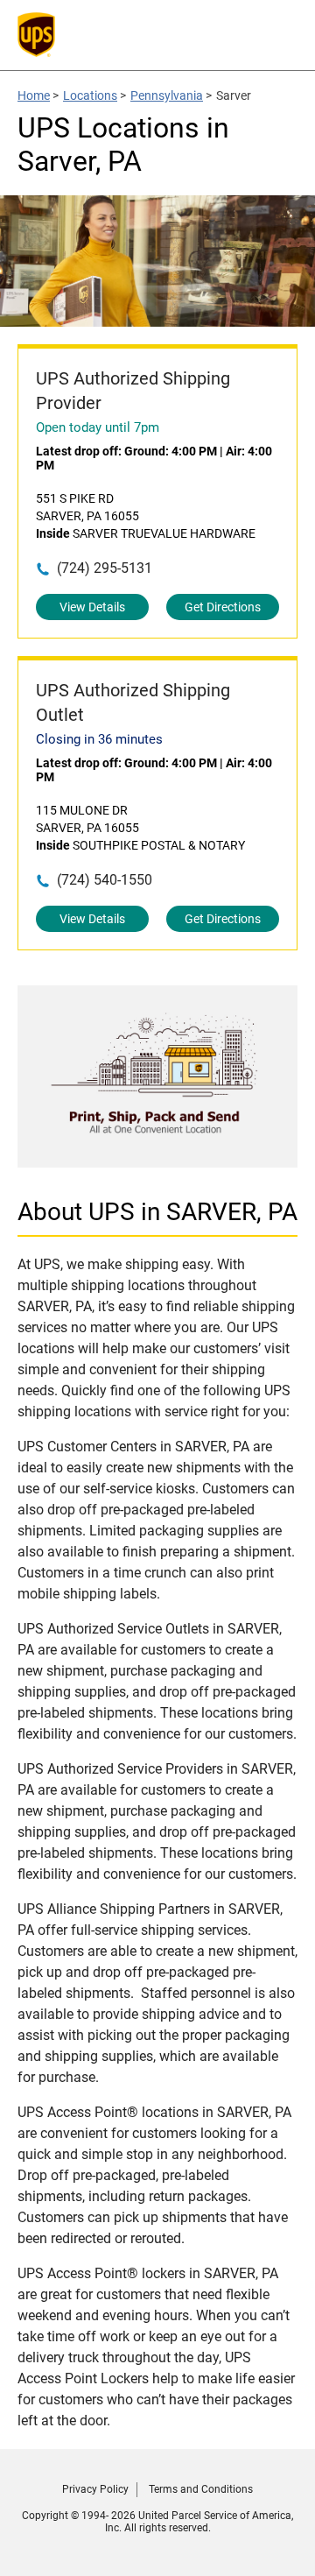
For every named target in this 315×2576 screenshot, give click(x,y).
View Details (92, 607)
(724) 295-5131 (105, 568)
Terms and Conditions (201, 2489)
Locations (90, 95)
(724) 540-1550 (105, 880)
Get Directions (223, 607)
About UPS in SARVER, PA (157, 1212)
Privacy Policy (95, 2489)
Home (34, 95)
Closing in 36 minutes (99, 739)
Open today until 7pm (98, 427)
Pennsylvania (167, 95)
